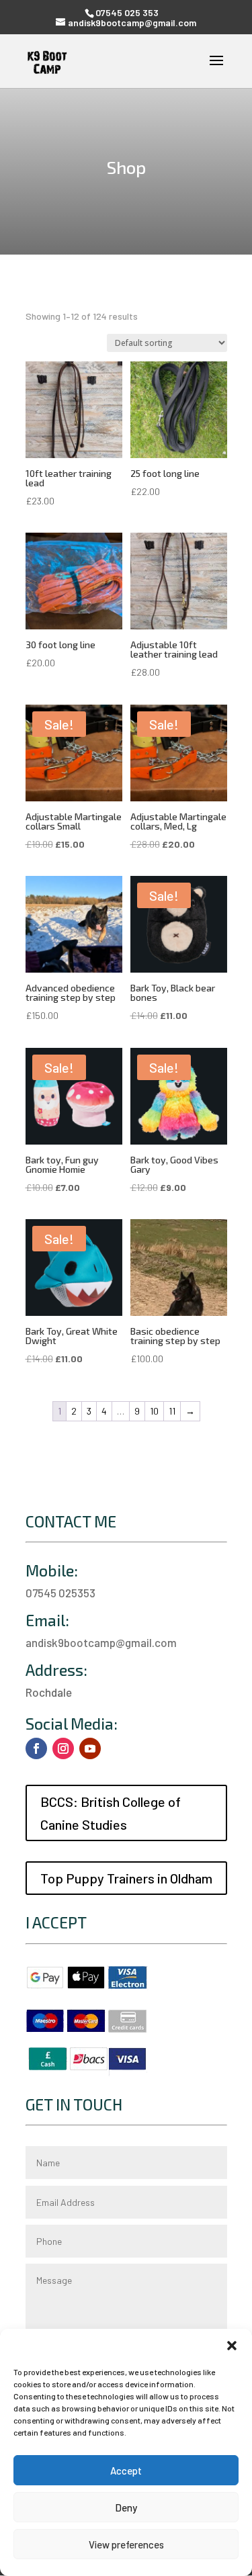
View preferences (126, 2544)
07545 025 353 (127, 12)
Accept (126, 2471)
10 (154, 1411)
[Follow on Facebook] (36, 1748)
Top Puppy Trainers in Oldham (126, 1878)
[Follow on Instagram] (63, 1748)
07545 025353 (60, 1593)
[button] (232, 2346)
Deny (126, 2507)
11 (172, 1411)
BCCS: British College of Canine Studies (111, 1813)
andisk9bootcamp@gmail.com (101, 1642)
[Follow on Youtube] (90, 1748)
